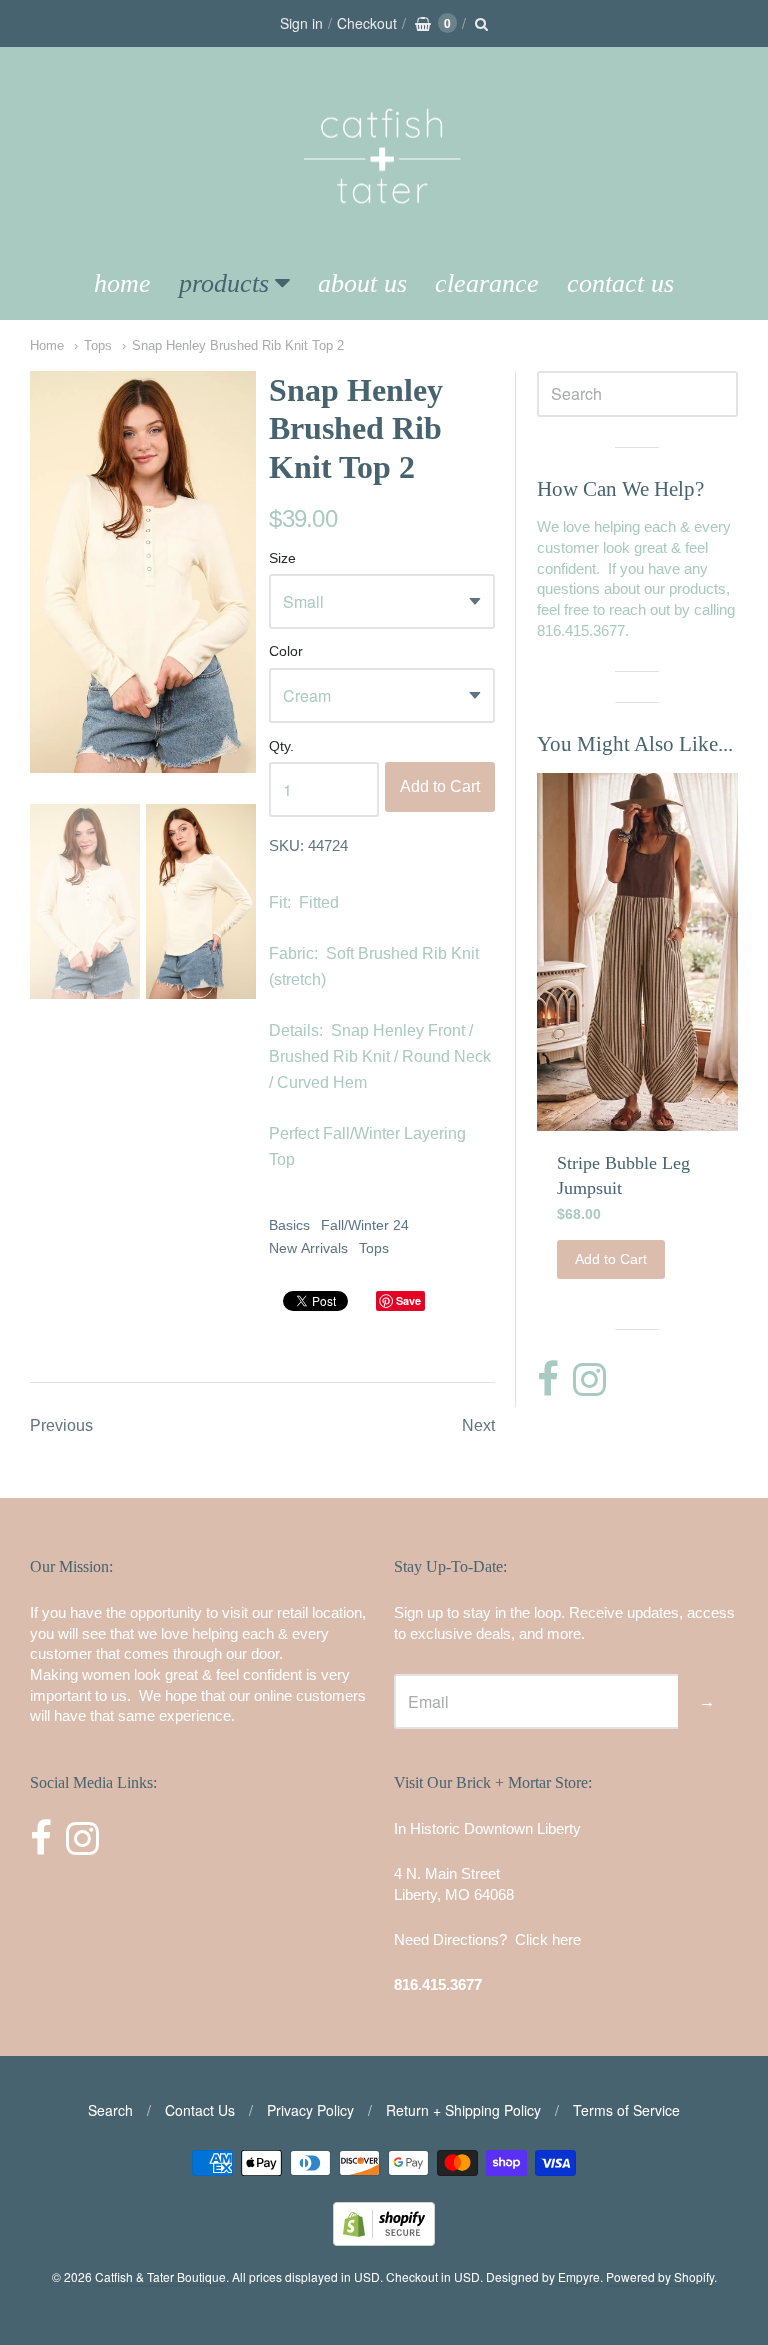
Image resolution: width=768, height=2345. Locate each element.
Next (478, 1425)
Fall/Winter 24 (365, 1225)
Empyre (579, 2276)
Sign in (301, 23)
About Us (362, 283)
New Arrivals (308, 1248)
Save (408, 1300)
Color (286, 651)
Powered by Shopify (660, 2276)
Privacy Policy (310, 2110)
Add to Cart (440, 786)
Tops (98, 345)
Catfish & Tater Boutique (160, 2276)
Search (110, 2110)
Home (122, 283)
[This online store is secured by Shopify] (384, 2239)
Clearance (487, 283)
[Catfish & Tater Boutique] (384, 231)
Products (224, 283)
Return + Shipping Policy (463, 2110)
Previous (61, 1425)
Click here (548, 1939)
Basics (289, 1225)
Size (282, 558)
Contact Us (620, 283)
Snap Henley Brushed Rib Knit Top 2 (238, 345)
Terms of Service (626, 2110)
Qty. (281, 746)
